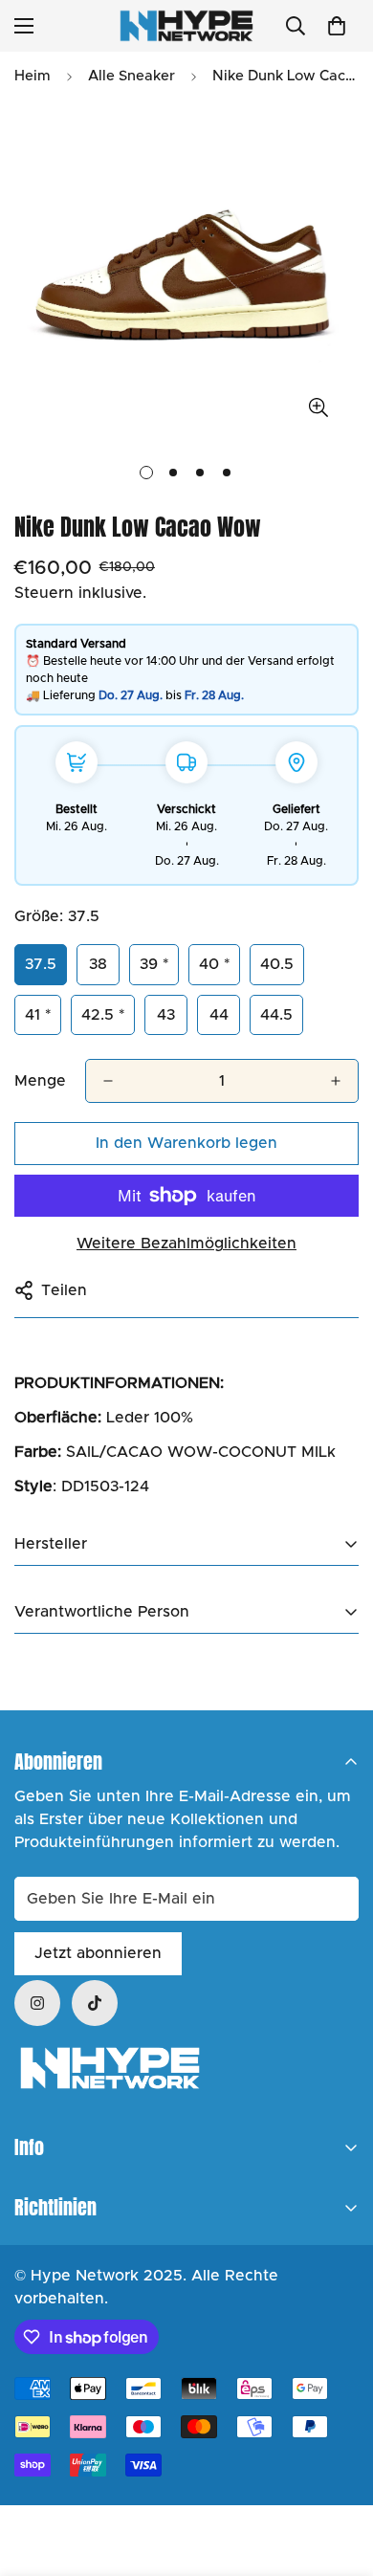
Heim (33, 76)
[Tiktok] (95, 2003)
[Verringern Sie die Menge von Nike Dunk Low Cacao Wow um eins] (108, 1081)
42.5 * (103, 1015)
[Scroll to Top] (339, 2475)
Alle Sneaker (132, 76)
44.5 (276, 1015)
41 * (38, 1015)
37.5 (41, 964)
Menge (40, 1081)
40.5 (277, 964)
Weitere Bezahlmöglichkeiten (186, 1244)
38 (98, 964)
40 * (214, 964)
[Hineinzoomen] (318, 408)
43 (166, 1015)
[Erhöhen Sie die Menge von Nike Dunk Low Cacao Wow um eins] (336, 1081)
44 (219, 1015)
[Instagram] (37, 2003)
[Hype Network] (186, 26)
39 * (154, 964)
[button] (337, 26)
